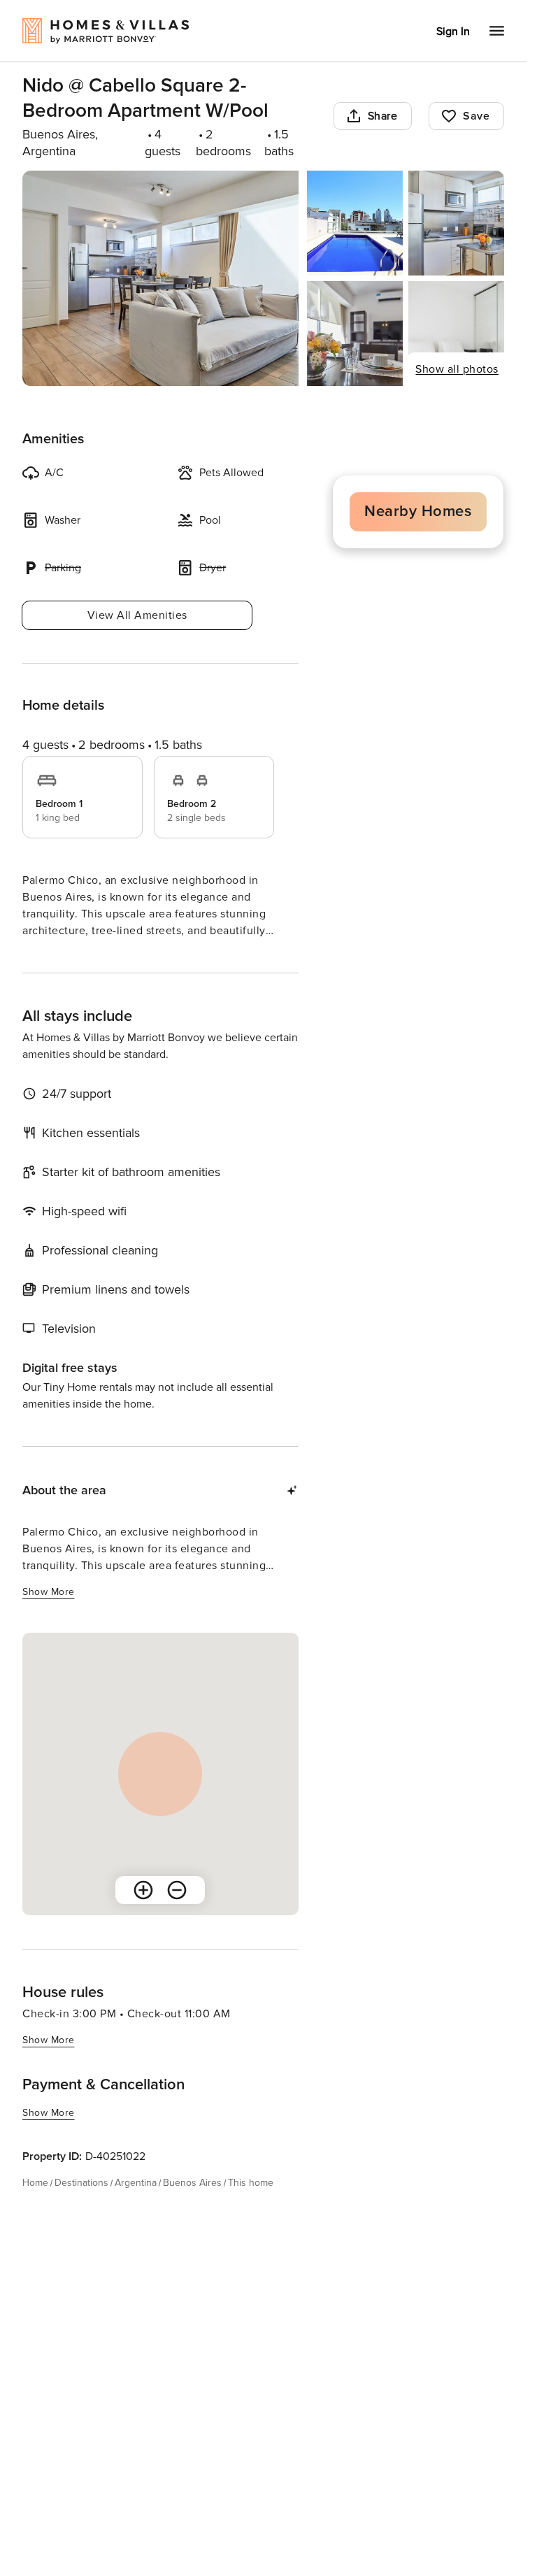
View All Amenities (137, 615)
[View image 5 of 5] (456, 334)
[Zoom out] (177, 1915)
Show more (49, 957)
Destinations (81, 2208)
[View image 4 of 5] (355, 334)
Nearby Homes (418, 511)
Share (383, 116)
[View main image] (160, 278)
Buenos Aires (192, 2208)
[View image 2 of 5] (355, 223)
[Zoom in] (143, 1915)
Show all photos (457, 369)
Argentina (136, 2208)
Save (476, 116)
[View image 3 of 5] (456, 223)
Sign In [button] (453, 31)
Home (35, 2208)
